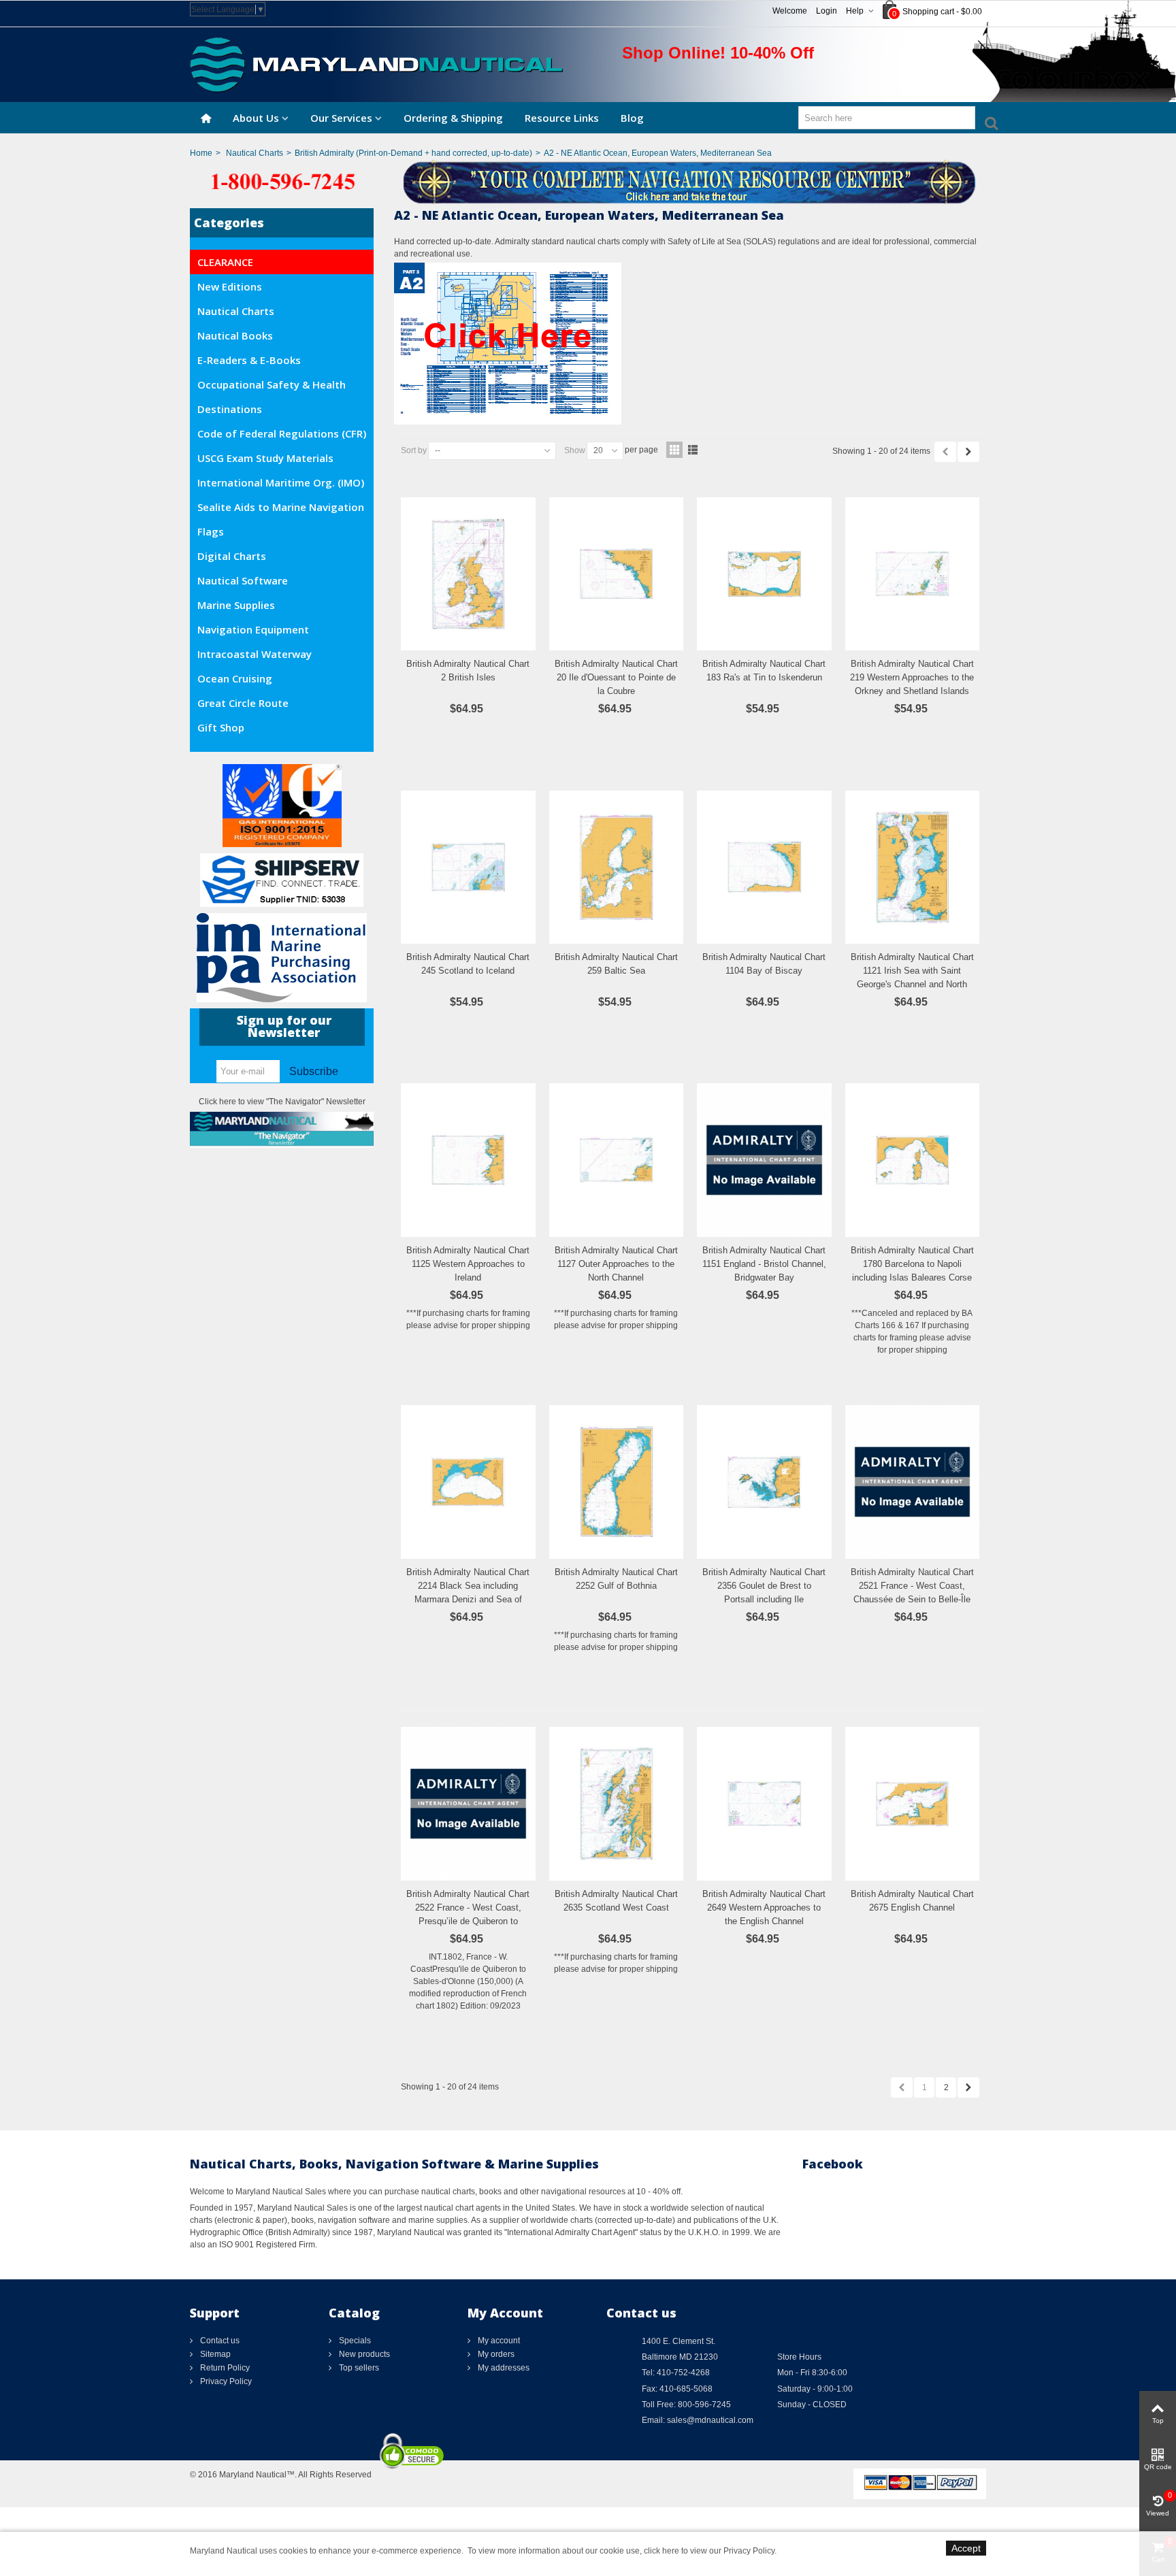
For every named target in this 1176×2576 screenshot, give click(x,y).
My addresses (503, 2368)
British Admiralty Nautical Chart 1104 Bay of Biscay (764, 964)
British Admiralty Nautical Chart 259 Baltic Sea (616, 964)
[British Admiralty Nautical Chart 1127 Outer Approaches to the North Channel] (617, 1160)
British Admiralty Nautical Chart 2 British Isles (468, 671)
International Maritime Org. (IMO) (281, 482)
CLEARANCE (225, 262)
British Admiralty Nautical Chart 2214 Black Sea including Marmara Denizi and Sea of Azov (468, 1592)
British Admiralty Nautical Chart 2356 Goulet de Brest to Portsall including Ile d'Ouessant (764, 1592)
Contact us (219, 2341)
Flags (211, 531)
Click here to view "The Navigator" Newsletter (282, 1102)
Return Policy (224, 2368)
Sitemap (214, 2354)
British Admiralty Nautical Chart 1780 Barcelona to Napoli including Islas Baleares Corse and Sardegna (912, 1270)
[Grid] (674, 450)
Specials (354, 2341)
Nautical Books (235, 335)
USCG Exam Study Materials (265, 458)
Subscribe (314, 1071)
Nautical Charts (255, 153)
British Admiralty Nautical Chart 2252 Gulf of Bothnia (616, 1579)
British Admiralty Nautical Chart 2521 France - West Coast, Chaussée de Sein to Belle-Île (912, 1586)
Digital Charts (232, 556)
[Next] (968, 452)
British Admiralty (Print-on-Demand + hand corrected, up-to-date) (413, 153)
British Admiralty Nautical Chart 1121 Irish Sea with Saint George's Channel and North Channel (912, 977)
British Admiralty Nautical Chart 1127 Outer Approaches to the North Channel (616, 1264)
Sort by (414, 450)
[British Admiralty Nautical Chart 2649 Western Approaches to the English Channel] (764, 1804)
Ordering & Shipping (453, 118)
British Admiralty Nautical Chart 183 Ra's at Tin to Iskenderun (764, 671)
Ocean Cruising (235, 678)
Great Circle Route (243, 703)
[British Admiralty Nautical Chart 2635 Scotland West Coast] (617, 1804)
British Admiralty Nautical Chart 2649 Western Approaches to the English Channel (764, 1908)
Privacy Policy (225, 2381)
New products (363, 2354)
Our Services (341, 118)
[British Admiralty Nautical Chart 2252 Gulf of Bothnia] (617, 1482)
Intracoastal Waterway (255, 654)
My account (498, 2341)
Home (201, 153)
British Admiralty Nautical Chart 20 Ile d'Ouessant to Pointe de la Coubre (616, 677)
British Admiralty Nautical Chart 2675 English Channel (912, 1901)
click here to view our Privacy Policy (709, 2551)
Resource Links (562, 118)
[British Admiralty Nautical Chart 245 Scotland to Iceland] (468, 868)
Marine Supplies (236, 605)
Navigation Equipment (253, 629)
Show (575, 450)
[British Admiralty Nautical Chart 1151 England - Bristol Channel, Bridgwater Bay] (764, 1160)
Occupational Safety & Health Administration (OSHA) (272, 387)
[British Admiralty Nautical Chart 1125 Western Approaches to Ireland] (468, 1160)
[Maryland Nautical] (376, 64)
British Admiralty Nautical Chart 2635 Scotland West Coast (616, 1901)
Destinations (230, 409)
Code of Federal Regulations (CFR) (282, 433)
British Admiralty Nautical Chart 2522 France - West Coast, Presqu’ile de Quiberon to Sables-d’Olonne (468, 1914)
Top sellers (358, 2368)
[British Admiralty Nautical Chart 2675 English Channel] (913, 1804)
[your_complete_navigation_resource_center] (588, 181)
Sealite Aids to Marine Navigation (281, 507)
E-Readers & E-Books (249, 360)
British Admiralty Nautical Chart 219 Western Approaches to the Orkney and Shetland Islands (912, 677)
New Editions (230, 286)
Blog (632, 118)
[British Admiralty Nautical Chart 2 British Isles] (468, 574)
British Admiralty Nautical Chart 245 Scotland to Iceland (468, 964)
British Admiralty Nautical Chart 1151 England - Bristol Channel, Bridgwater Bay (764, 1264)
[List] (693, 450)
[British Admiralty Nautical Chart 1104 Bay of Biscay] (764, 868)
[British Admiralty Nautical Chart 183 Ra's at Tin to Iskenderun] (764, 574)
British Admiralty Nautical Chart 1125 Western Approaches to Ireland (468, 1264)
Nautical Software (243, 580)
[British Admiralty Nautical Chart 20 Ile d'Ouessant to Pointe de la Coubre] (617, 574)
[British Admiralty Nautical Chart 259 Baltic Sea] (617, 868)
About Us (256, 118)
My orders (495, 2354)
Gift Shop (221, 727)
